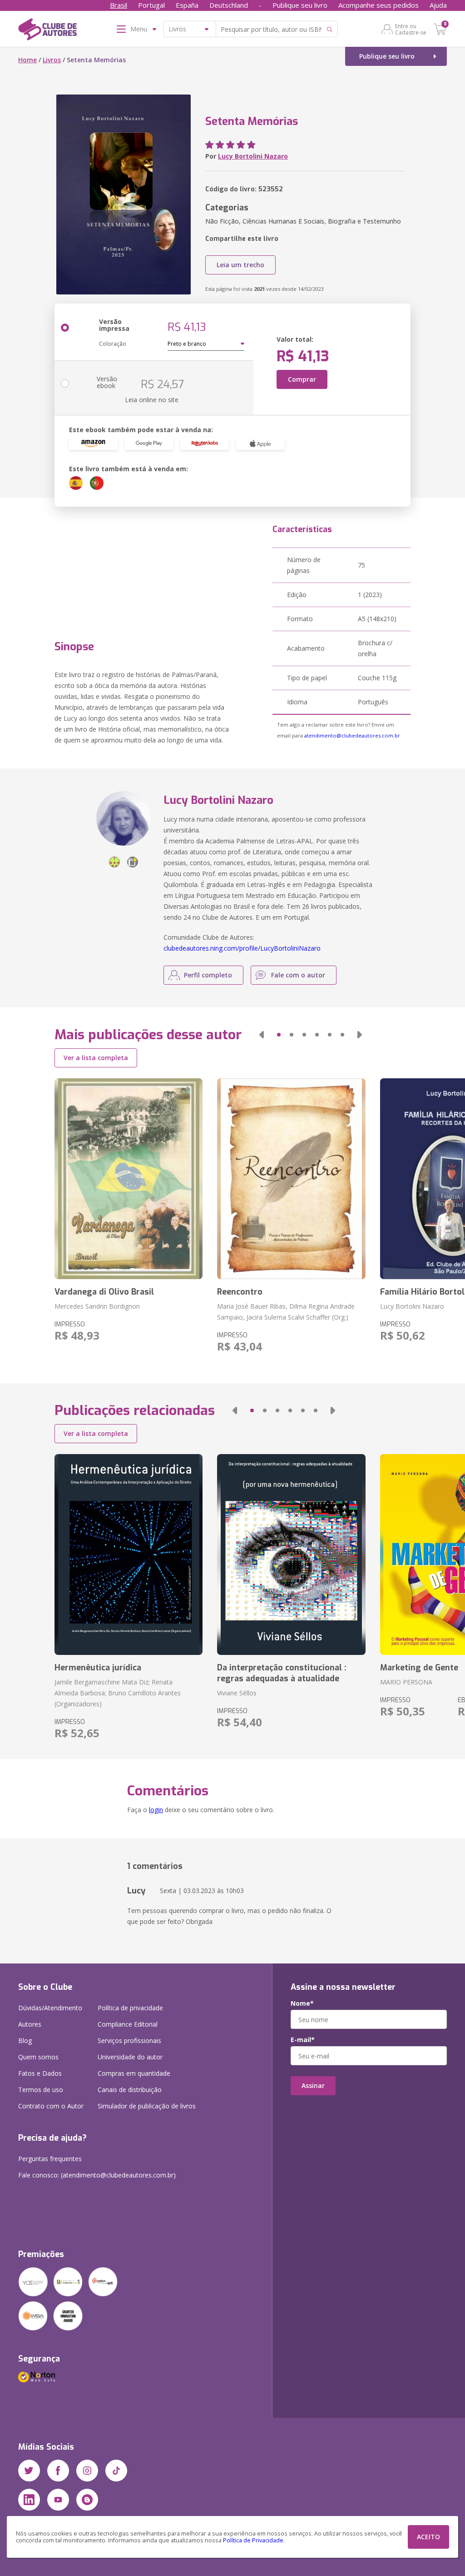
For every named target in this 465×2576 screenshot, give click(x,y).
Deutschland (229, 5)
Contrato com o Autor (51, 2106)
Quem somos (38, 2057)
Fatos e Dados (40, 2073)
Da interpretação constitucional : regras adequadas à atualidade (282, 1673)
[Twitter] (29, 2471)
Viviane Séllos (237, 1693)
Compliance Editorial (128, 2024)
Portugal (151, 5)
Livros (52, 60)
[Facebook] (58, 2471)
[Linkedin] (29, 2500)
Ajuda (438, 5)
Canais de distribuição (130, 2090)
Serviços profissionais (129, 2040)
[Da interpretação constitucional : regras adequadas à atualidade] (291, 1555)
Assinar (313, 2085)
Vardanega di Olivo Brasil (104, 1292)
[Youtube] (58, 2500)
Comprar (302, 379)
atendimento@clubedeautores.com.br (352, 735)
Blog (25, 2040)
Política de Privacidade (253, 2540)
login (156, 1810)
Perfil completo (208, 975)
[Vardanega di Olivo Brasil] (129, 1179)
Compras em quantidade (134, 2073)
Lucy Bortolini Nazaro (253, 156)
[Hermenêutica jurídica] (129, 1555)
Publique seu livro (300, 5)
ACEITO (428, 2537)
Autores (30, 2024)
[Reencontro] (291, 1179)
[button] (262, 1035)
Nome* (302, 2003)
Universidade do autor (130, 2057)
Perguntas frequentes (50, 2159)
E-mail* (303, 2040)
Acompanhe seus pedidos (378, 5)
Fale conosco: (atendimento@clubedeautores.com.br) (97, 2175)
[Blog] (87, 2500)
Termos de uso (41, 2090)
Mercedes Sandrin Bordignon (97, 1306)
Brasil (119, 5)
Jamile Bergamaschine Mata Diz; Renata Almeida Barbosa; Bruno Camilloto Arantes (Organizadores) (118, 1693)
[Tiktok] (116, 2471)
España (187, 5)
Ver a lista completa (96, 1058)
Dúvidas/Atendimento (50, 2008)
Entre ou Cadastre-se (411, 29)
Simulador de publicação (147, 2106)
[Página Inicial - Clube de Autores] (47, 31)
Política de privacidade (130, 2008)
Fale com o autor (298, 975)
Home (27, 60)
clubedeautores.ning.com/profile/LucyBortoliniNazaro (242, 948)
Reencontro (240, 1292)
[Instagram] (87, 2471)
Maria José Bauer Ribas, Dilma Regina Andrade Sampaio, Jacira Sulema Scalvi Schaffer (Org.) (286, 1312)
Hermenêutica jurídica (98, 1668)
